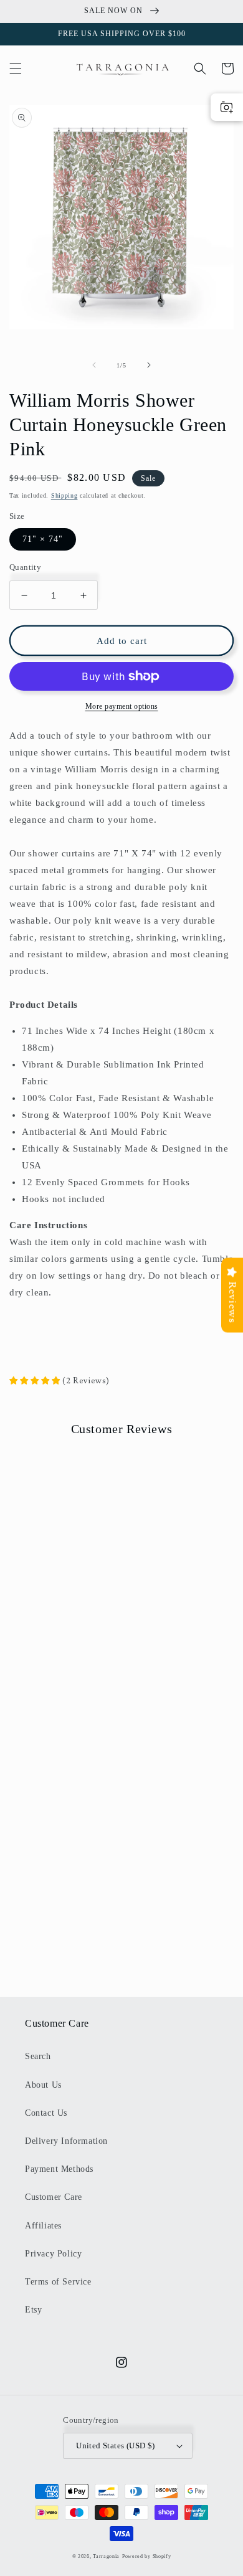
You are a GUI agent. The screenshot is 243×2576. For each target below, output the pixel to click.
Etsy (33, 2310)
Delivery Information (66, 2141)
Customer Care (54, 2197)
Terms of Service (58, 2282)
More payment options (122, 706)
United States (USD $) (115, 2446)
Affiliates (43, 2226)
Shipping (64, 495)
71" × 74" (43, 539)
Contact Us (46, 2113)
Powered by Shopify (147, 2556)
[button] (16, 69)
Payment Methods (59, 2169)
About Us (43, 2085)
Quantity (25, 567)
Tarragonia (106, 2556)
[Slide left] (94, 365)
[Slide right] (149, 365)
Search (38, 2056)
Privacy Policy (53, 2254)
